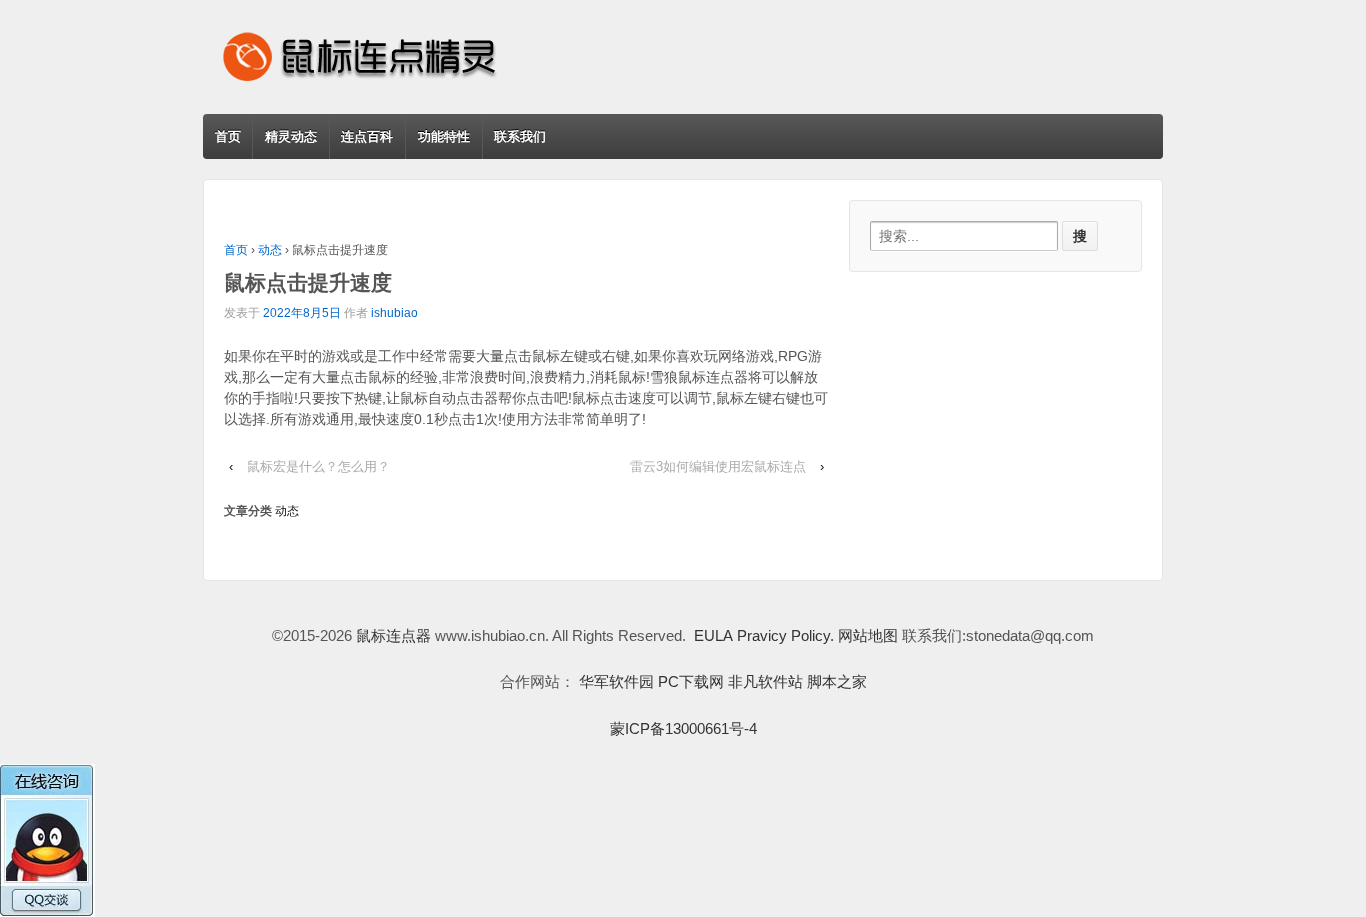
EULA (713, 635)
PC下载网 (691, 681)
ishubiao (394, 313)
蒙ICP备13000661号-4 (683, 728)
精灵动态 (291, 136)
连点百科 (367, 136)
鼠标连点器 (393, 635)
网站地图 (868, 635)
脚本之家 (837, 681)
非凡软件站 (765, 681)
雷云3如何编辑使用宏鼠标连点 (718, 466)
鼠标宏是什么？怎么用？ (318, 466)
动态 (270, 250)
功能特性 (444, 136)
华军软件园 (616, 681)
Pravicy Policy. (785, 635)
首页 (228, 136)
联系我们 (520, 136)
